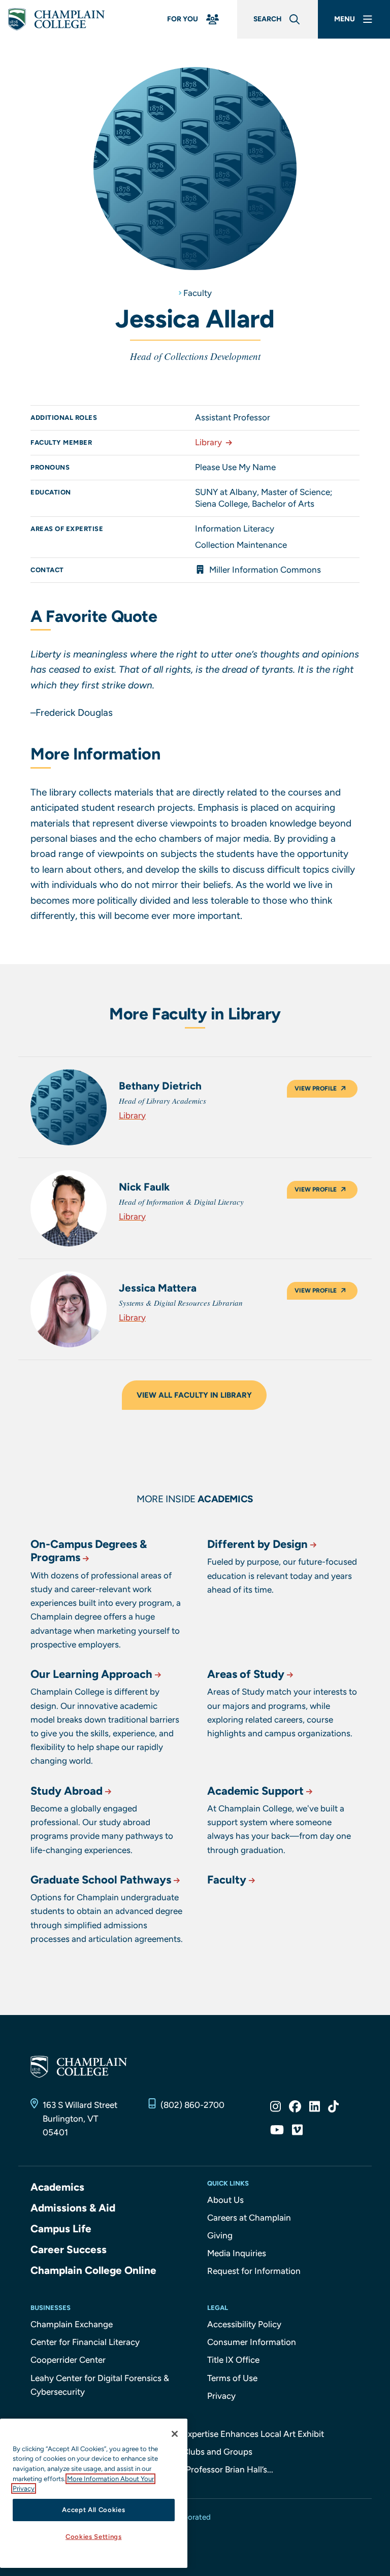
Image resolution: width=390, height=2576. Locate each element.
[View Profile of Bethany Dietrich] (69, 1107)
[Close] (175, 2434)
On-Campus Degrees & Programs (89, 1551)
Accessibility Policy (244, 2324)
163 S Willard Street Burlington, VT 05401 (80, 2119)
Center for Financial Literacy (85, 2342)
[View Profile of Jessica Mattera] (69, 1309)
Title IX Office (233, 2360)
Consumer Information (252, 2342)
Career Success (69, 2249)
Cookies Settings (94, 2537)
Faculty (198, 293)
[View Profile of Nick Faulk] (69, 1208)
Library (208, 442)
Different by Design (257, 1544)
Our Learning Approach (91, 1674)
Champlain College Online (93, 2270)
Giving (220, 2235)
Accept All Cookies (93, 2510)
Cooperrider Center (68, 2360)
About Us (225, 2200)
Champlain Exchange (72, 2324)
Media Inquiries (237, 2253)
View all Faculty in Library (194, 1395)
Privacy (221, 2396)
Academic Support (255, 1791)
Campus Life (61, 2228)
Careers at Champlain (249, 2218)
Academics (57, 2187)
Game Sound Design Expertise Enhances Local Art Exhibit (213, 2434)
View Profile (316, 1088)
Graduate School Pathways (101, 1880)
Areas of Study (246, 1674)
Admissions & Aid (73, 2208)
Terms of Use (232, 2378)
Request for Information (254, 2271)
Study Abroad (67, 1791)
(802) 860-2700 (192, 2105)
